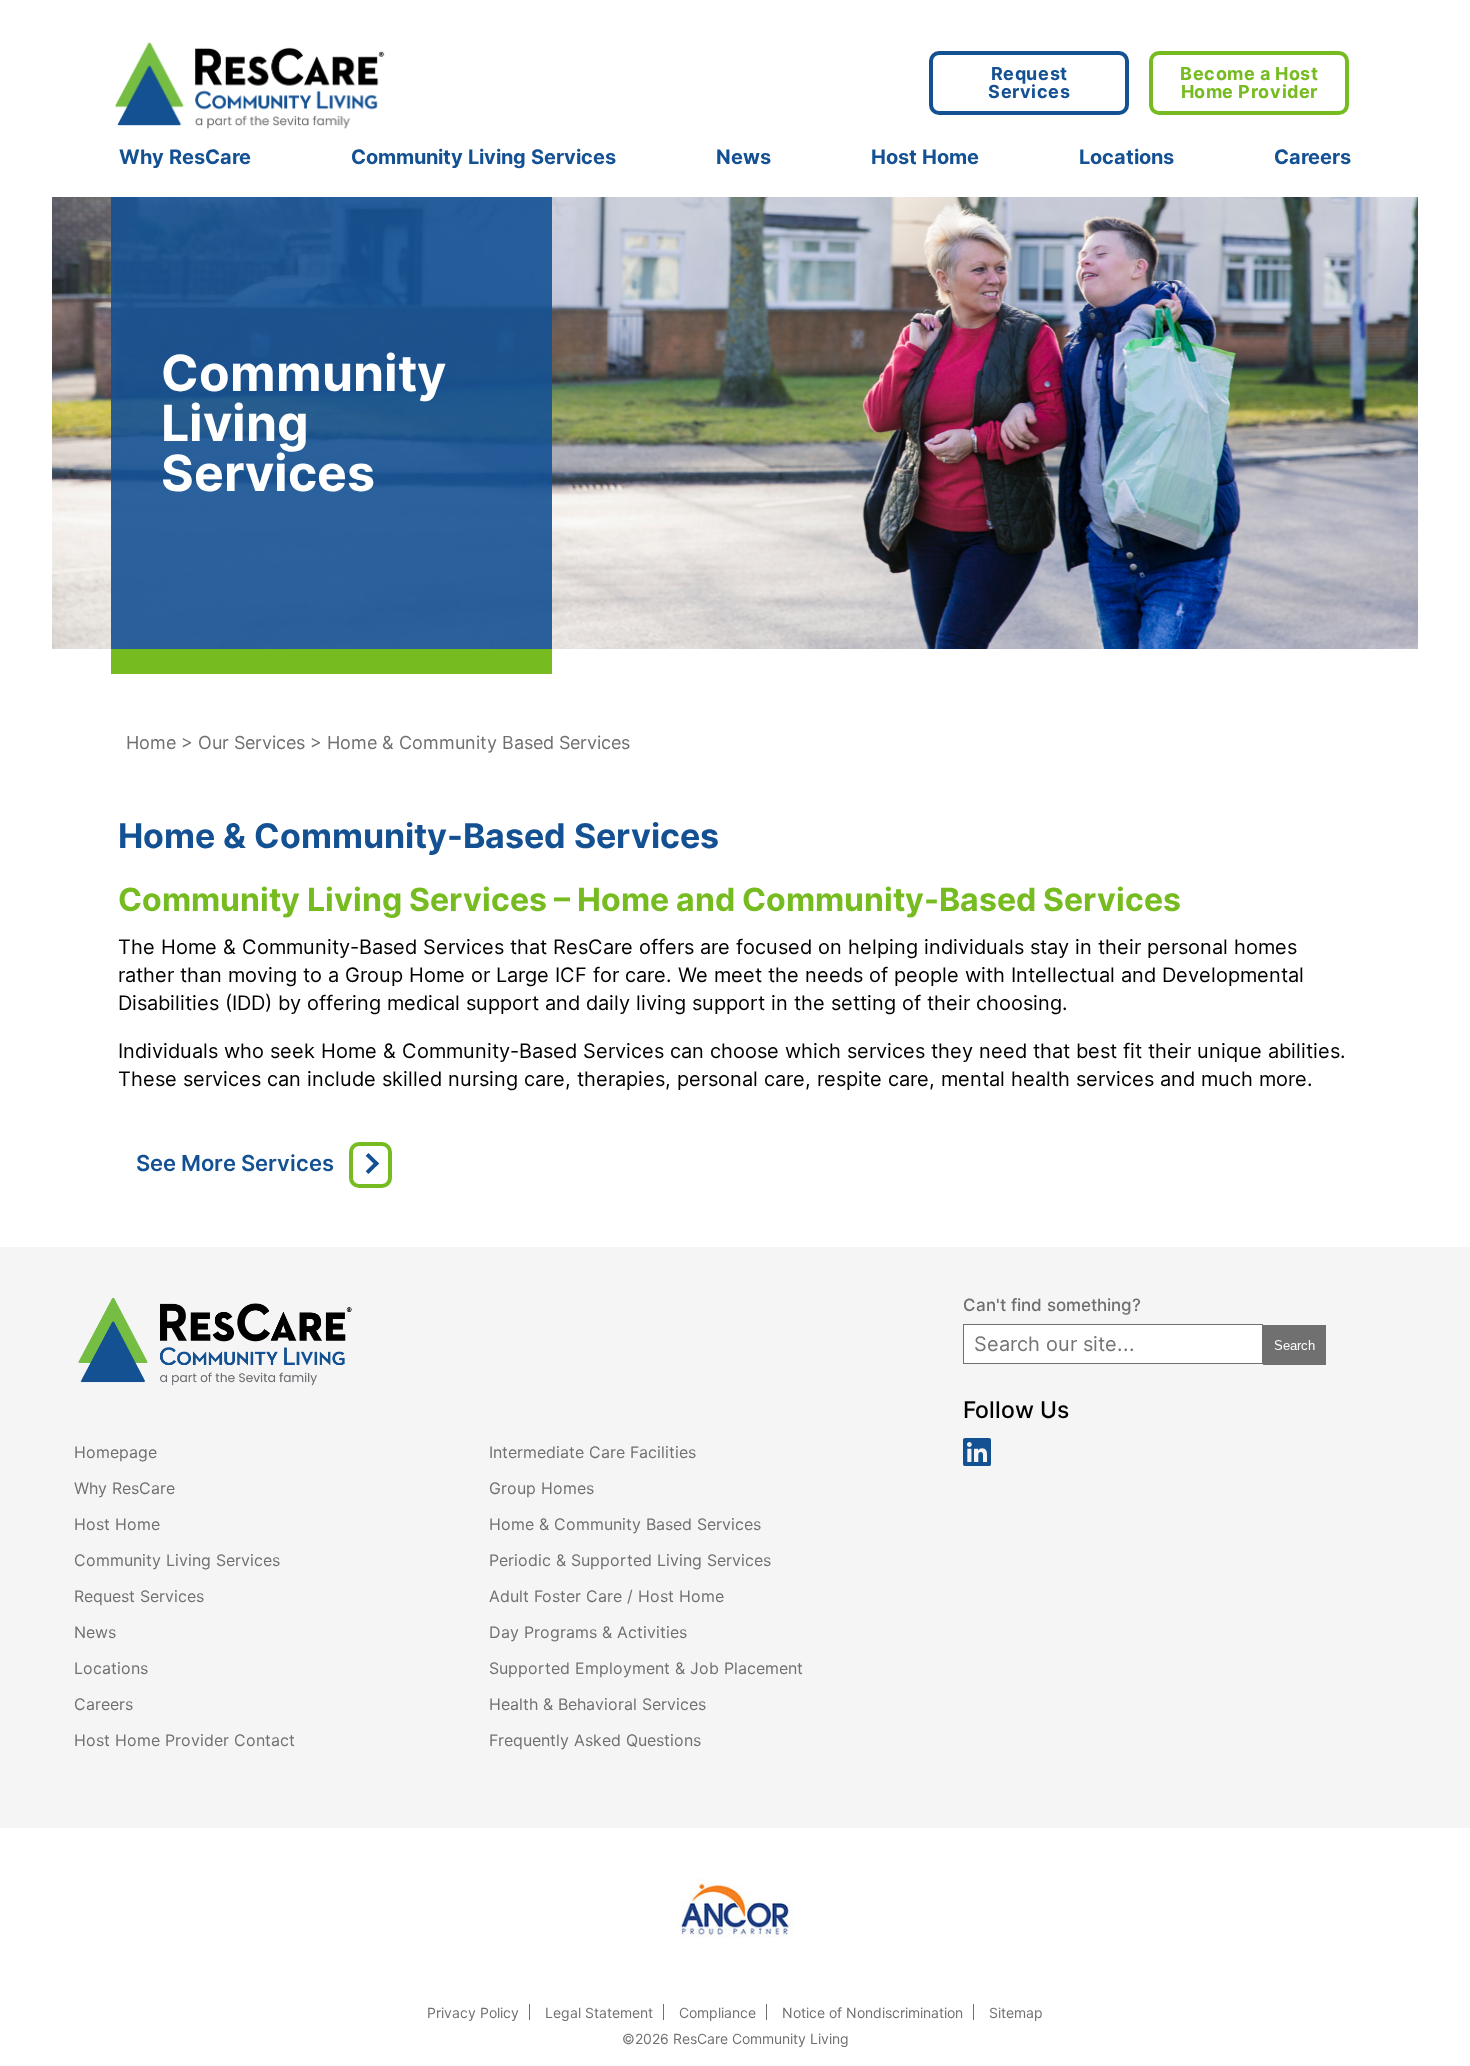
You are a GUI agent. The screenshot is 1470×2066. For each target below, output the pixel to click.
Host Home (925, 157)
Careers (1312, 157)
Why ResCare (185, 157)
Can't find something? (1052, 1305)
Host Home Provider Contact (184, 1740)
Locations (1126, 157)
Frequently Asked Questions (595, 1740)
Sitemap (1016, 2012)
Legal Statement (599, 2012)
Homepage (115, 1452)
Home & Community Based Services (625, 1524)
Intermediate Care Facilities (592, 1452)
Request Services (139, 1596)
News (743, 157)
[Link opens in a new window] (735, 1911)
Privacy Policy (473, 2012)
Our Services (251, 742)
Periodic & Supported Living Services (630, 1560)
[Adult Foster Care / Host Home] (370, 1165)
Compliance (717, 2012)
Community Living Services (483, 157)
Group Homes (541, 1488)
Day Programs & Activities (588, 1632)
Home (151, 742)
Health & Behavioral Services (597, 1704)
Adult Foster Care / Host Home (606, 1596)
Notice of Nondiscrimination (872, 2012)
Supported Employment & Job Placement (646, 1668)
